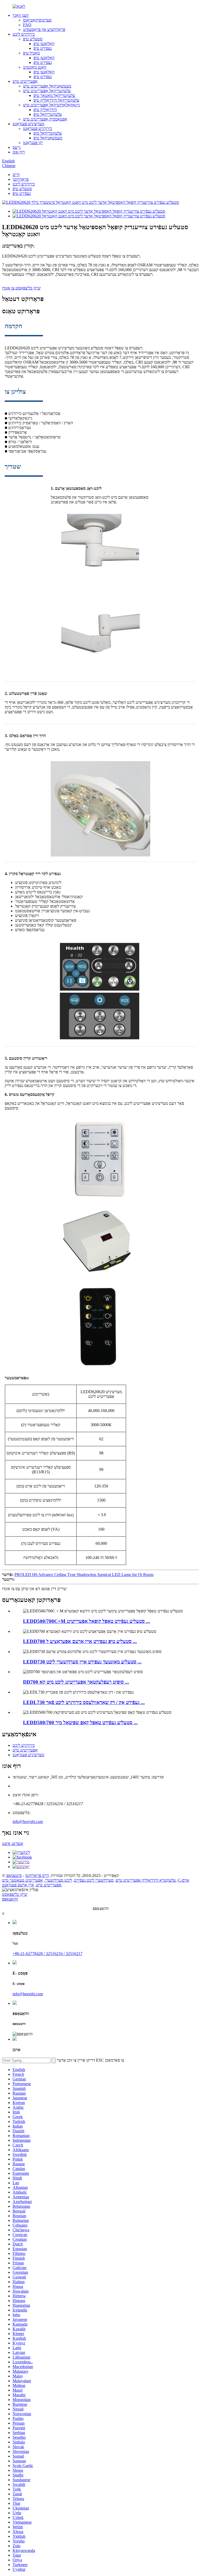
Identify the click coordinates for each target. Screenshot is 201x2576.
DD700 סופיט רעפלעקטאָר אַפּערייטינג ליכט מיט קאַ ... (76, 1682)
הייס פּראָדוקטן (37, 1875)
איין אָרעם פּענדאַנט (18, 1885)
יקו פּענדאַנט (33, 143)
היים (16, 175)
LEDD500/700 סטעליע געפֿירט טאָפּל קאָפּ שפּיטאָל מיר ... (80, 1723)
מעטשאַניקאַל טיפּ (48, 138)
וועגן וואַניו (21, 15)
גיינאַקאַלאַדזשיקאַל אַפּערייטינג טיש (51, 105)
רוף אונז (19, 152)
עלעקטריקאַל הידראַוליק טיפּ (56, 100)
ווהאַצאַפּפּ (10, 1899)
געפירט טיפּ (43, 48)
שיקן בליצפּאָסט (15, 1894)
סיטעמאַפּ (14, 1875)
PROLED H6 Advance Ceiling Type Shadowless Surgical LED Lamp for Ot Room (84, 1575)
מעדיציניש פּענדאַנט (28, 124)
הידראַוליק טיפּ (45, 110)
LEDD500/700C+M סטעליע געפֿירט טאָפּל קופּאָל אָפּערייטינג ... (86, 1621)
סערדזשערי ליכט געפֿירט (94, 1880)
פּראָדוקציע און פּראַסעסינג (44, 29)
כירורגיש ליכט (24, 34)
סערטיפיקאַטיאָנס (37, 20)
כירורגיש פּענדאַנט (38, 128)
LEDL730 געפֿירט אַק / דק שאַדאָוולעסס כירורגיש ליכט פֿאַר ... (84, 1702)
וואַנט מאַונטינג (35, 67)
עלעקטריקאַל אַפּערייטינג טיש (47, 91)
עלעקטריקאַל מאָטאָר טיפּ (54, 95)
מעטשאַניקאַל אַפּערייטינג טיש (47, 86)
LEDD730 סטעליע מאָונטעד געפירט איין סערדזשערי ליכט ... (82, 1662)
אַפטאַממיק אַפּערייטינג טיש (45, 119)
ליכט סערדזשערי (58, 1880)
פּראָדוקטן (21, 179)
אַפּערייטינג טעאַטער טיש (23, 1880)
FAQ (27, 25)
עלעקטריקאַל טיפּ (48, 114)
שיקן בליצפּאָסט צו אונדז (21, 288)
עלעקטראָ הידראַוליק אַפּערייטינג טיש (146, 1880)
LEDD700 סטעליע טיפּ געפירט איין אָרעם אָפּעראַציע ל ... (80, 1641)
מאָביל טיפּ (31, 53)
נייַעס (17, 147)
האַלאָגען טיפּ (44, 44)
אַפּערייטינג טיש (25, 81)
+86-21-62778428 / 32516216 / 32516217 (48, 1954)
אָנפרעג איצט (13, 1844)
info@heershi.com (28, 1822)
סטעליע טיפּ (33, 39)
